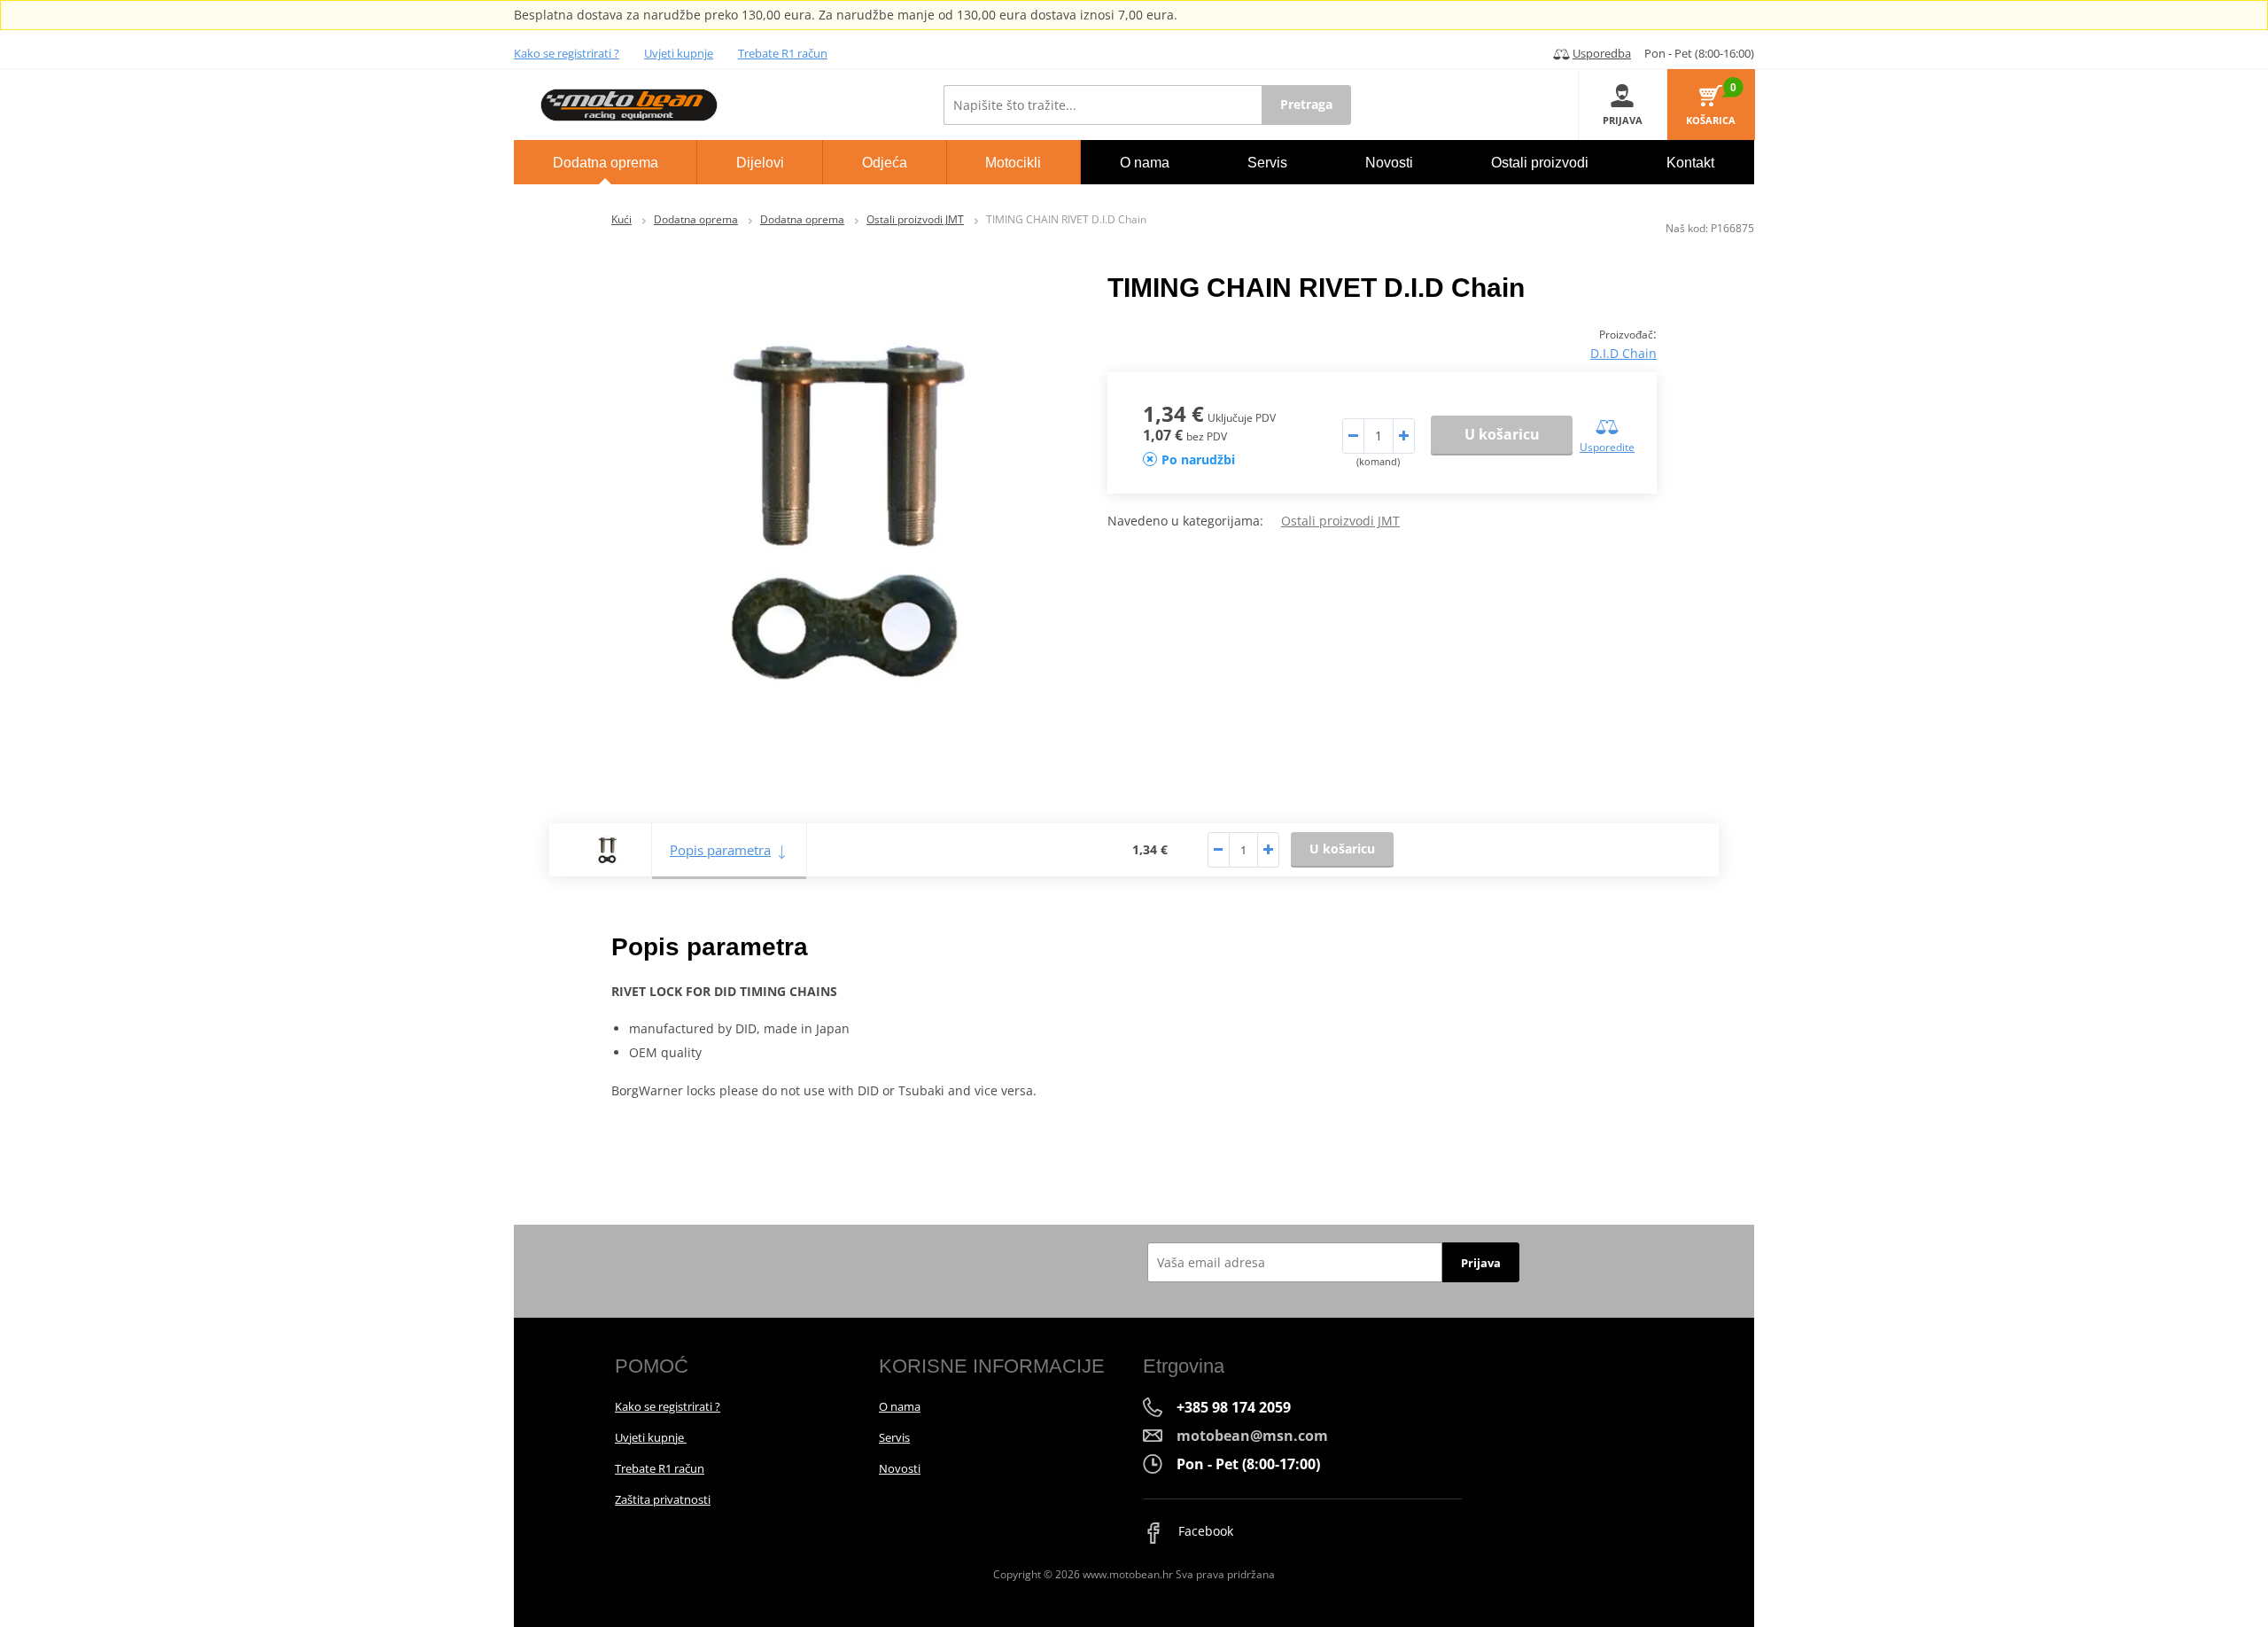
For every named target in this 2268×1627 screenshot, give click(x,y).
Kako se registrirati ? (567, 53)
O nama (900, 1406)
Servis (894, 1437)
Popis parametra (720, 850)
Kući (621, 219)
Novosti (900, 1468)
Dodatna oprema (696, 219)
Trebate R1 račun (783, 53)
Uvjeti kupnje (679, 53)
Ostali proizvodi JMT (915, 219)
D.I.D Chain (1623, 353)
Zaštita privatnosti (663, 1499)
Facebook (1204, 1531)
